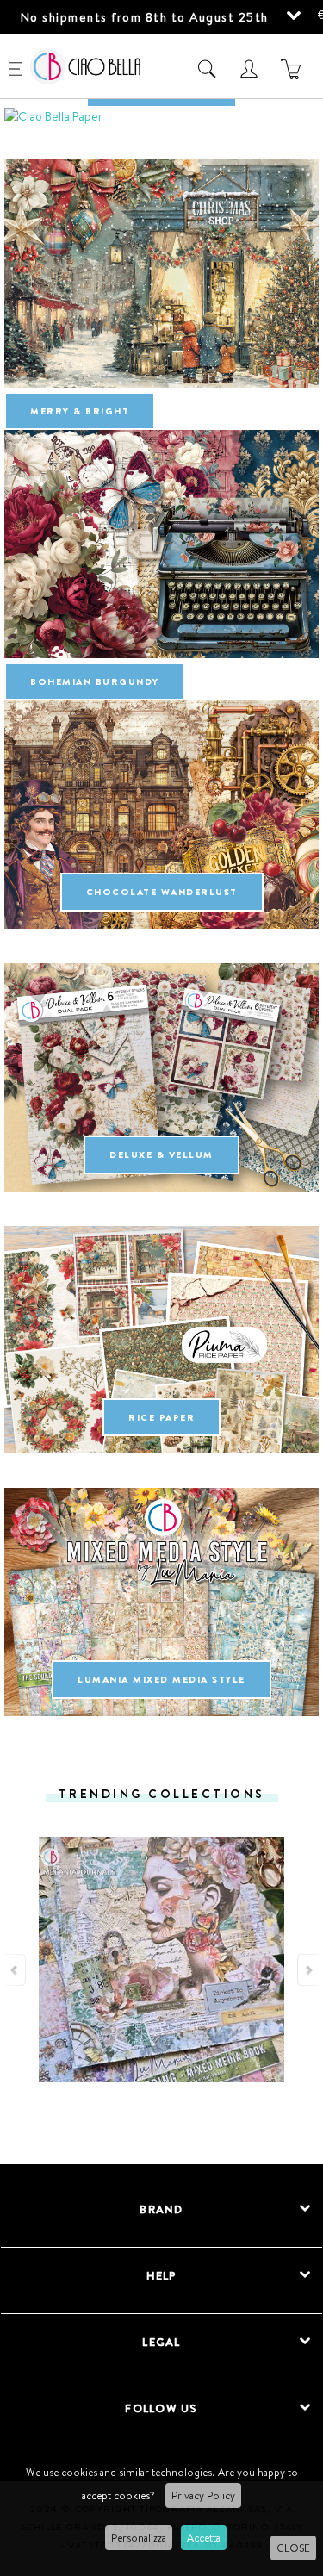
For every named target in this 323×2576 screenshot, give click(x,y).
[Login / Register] (251, 69)
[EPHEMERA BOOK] (161, 116)
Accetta (204, 2538)
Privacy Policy (203, 2495)
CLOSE (293, 2548)
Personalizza (139, 2538)
